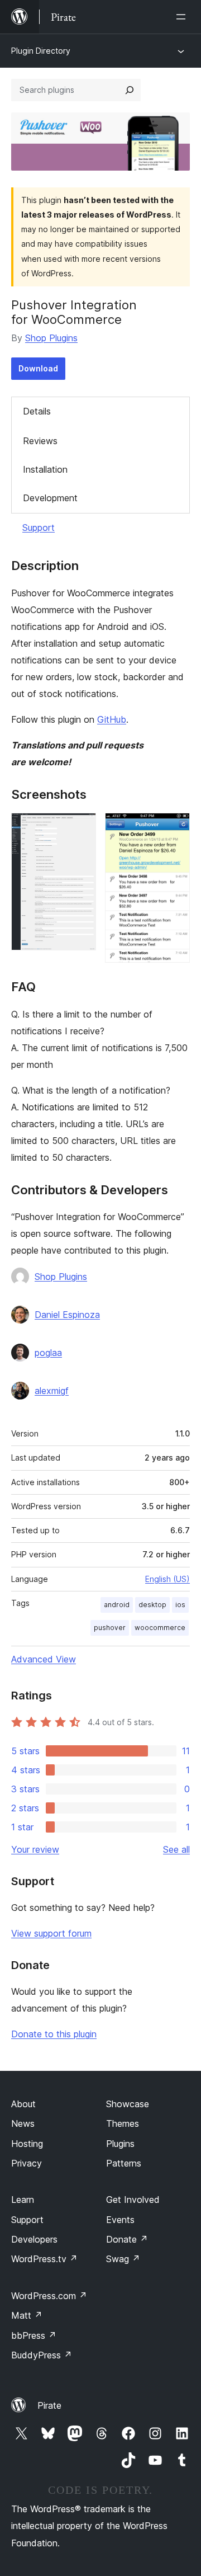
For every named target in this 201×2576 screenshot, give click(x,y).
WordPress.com (49, 2296)
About (23, 2104)
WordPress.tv (44, 2259)
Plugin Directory (41, 51)
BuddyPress (42, 2355)
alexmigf (52, 1391)
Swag (123, 2259)
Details (37, 411)
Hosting (27, 2144)
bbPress (34, 2335)
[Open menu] (183, 17)
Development (50, 498)
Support (39, 528)
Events (120, 2220)
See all (176, 1849)
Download (38, 368)
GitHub (112, 719)
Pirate (49, 2405)
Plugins (120, 2144)
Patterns (124, 2163)
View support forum (51, 1933)
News (23, 2123)
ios (180, 1605)
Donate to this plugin (54, 2034)
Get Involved (133, 2200)
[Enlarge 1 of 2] (81, 828)
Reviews (40, 441)
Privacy (27, 2163)
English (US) (167, 1579)
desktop (152, 1605)
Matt (27, 2315)
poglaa (48, 1353)
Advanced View (44, 1659)
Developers (34, 2239)
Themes (123, 2123)
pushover (110, 1628)
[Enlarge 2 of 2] (175, 828)
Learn (23, 2200)
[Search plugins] (130, 90)
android (117, 1605)
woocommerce (160, 1628)
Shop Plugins (51, 338)
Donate (127, 2239)
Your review (35, 1849)
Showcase (128, 2104)
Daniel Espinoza (67, 1315)
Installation (45, 469)
